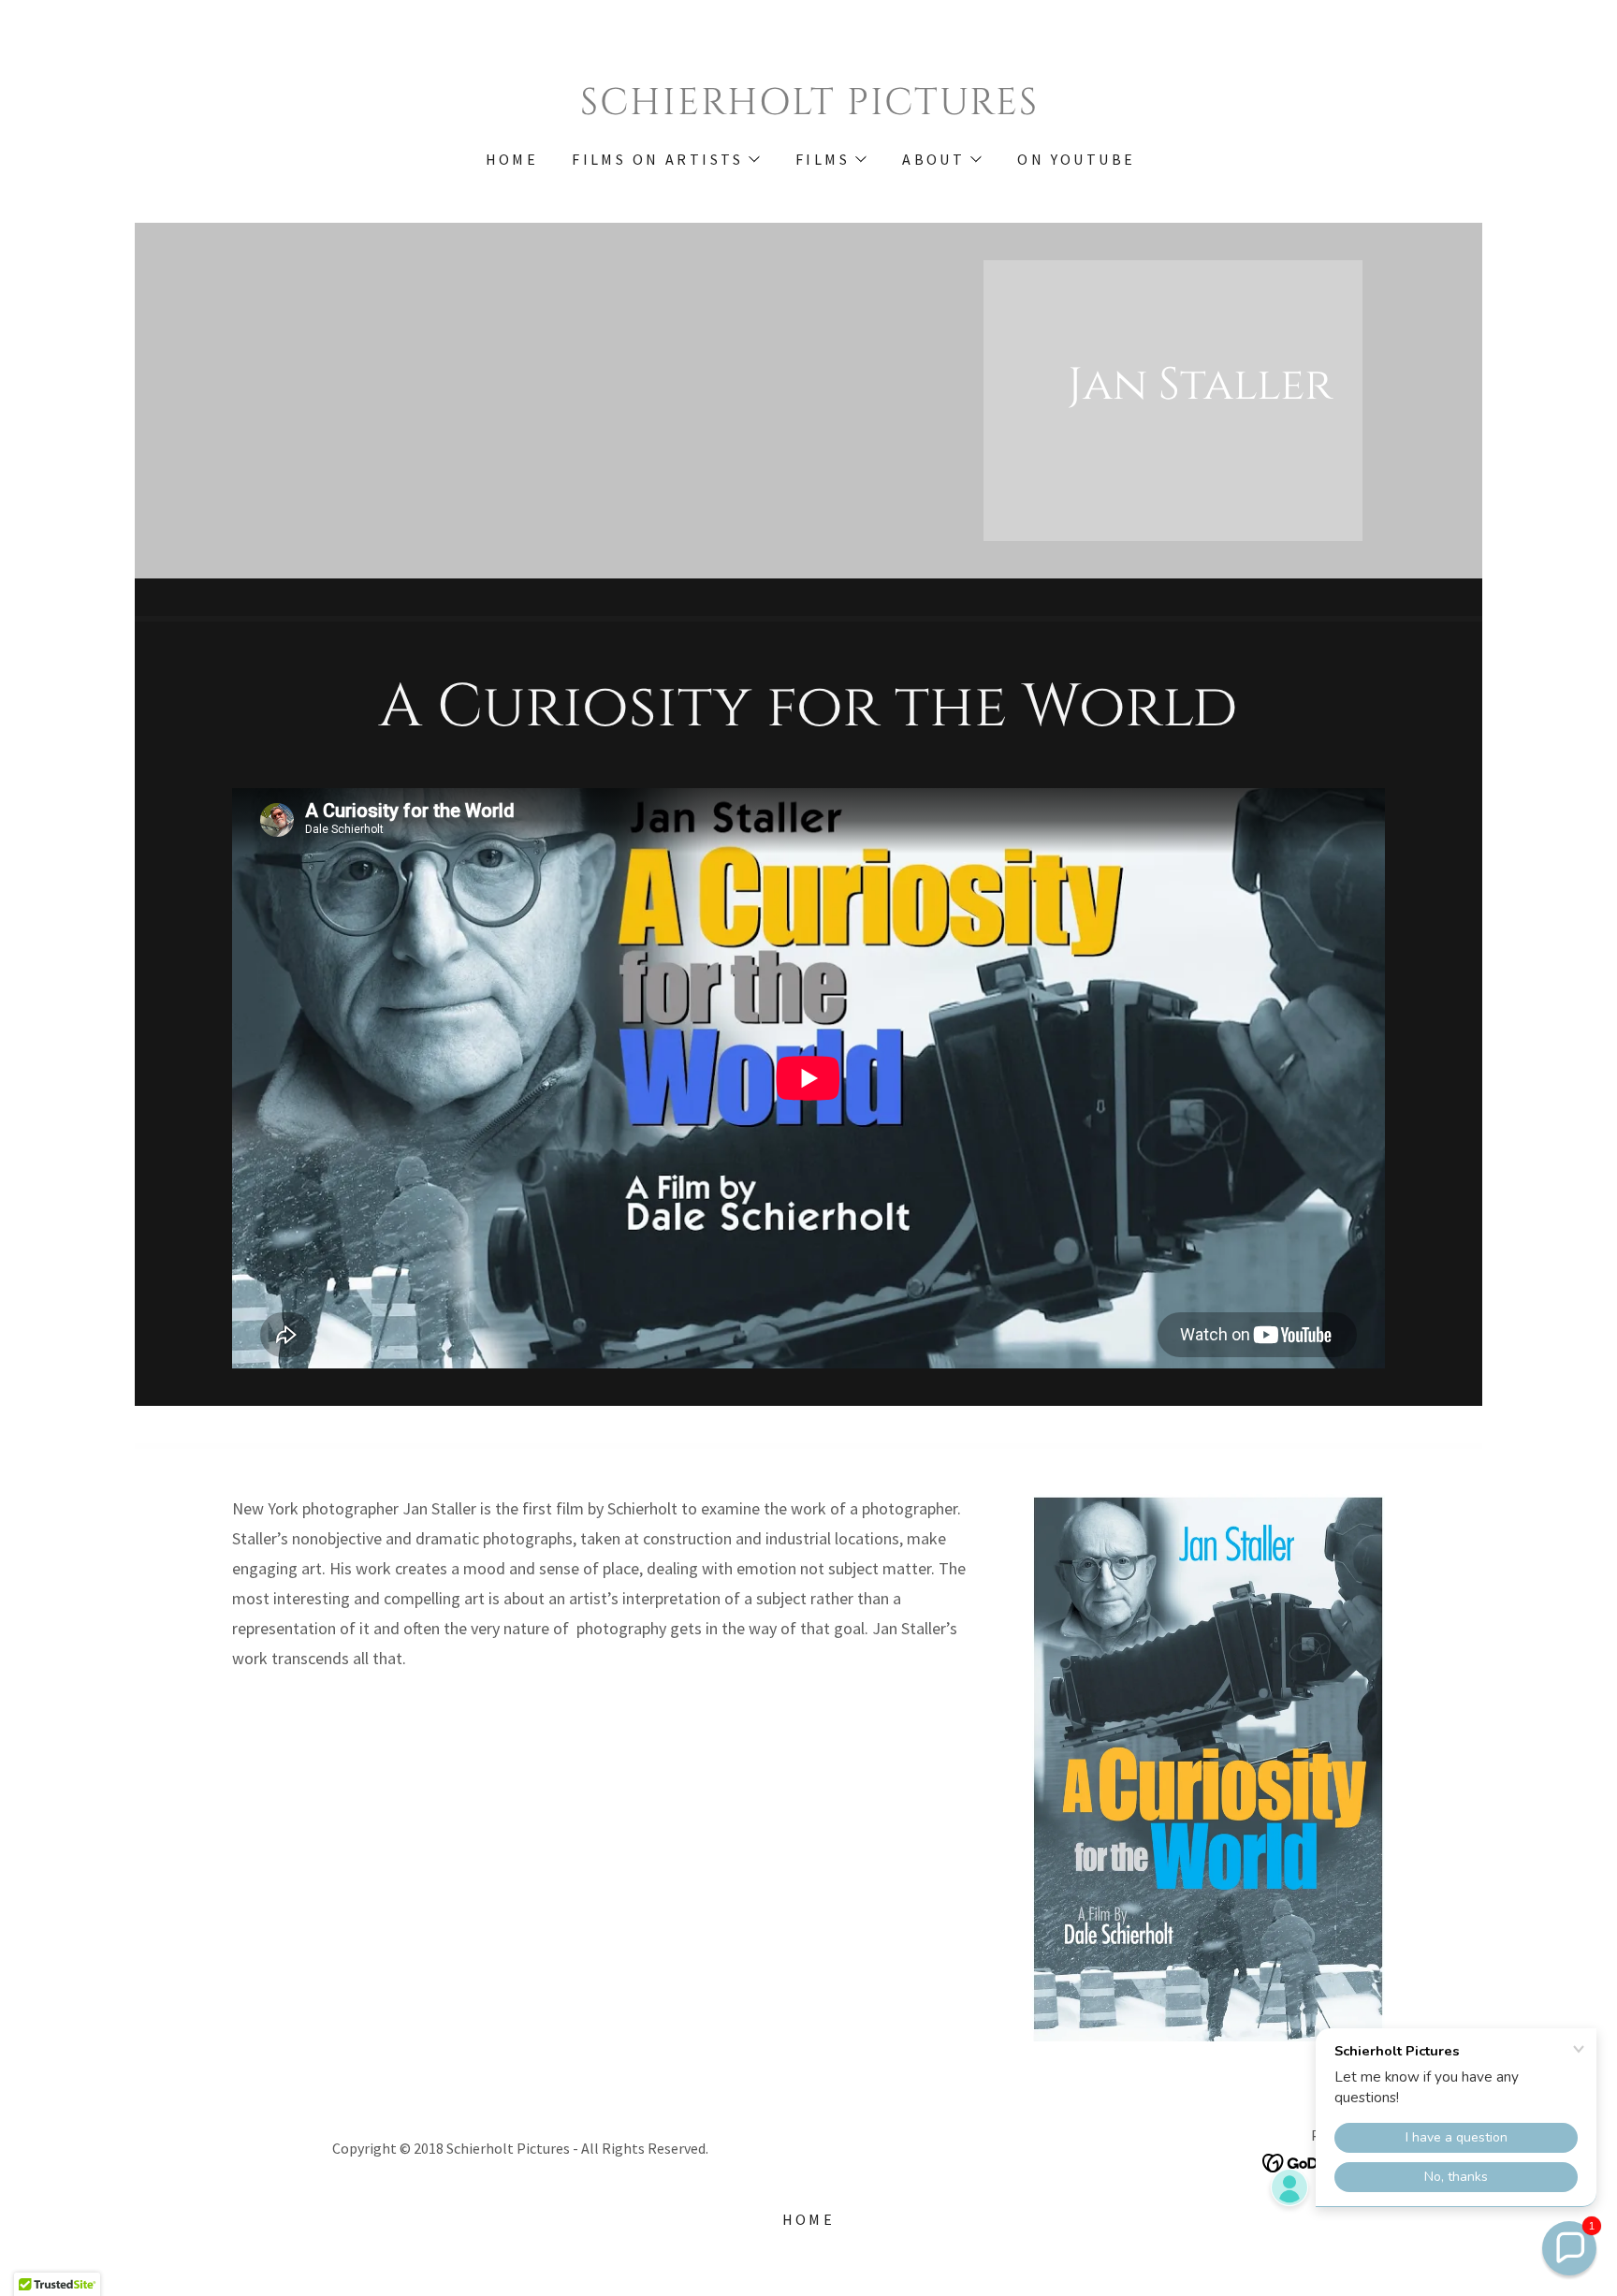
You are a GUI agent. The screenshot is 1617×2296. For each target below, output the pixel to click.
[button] (665, 159)
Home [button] (809, 2219)
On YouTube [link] (1076, 159)
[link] (808, 108)
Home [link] (512, 159)
